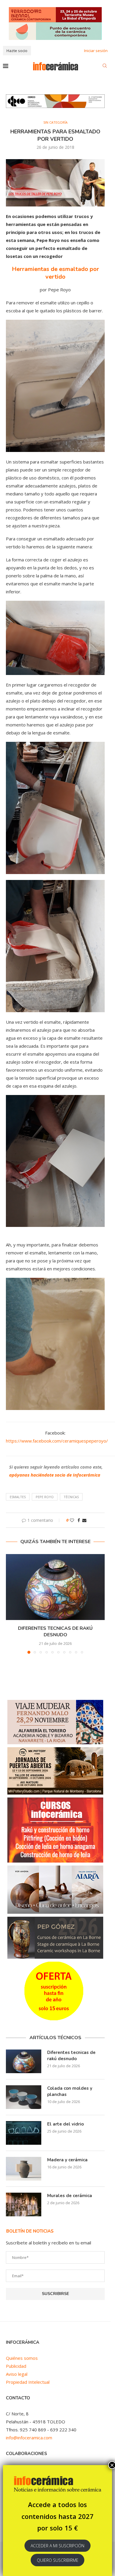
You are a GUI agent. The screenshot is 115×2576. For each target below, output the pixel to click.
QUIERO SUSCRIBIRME (58, 2560)
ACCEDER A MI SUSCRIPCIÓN (57, 2546)
